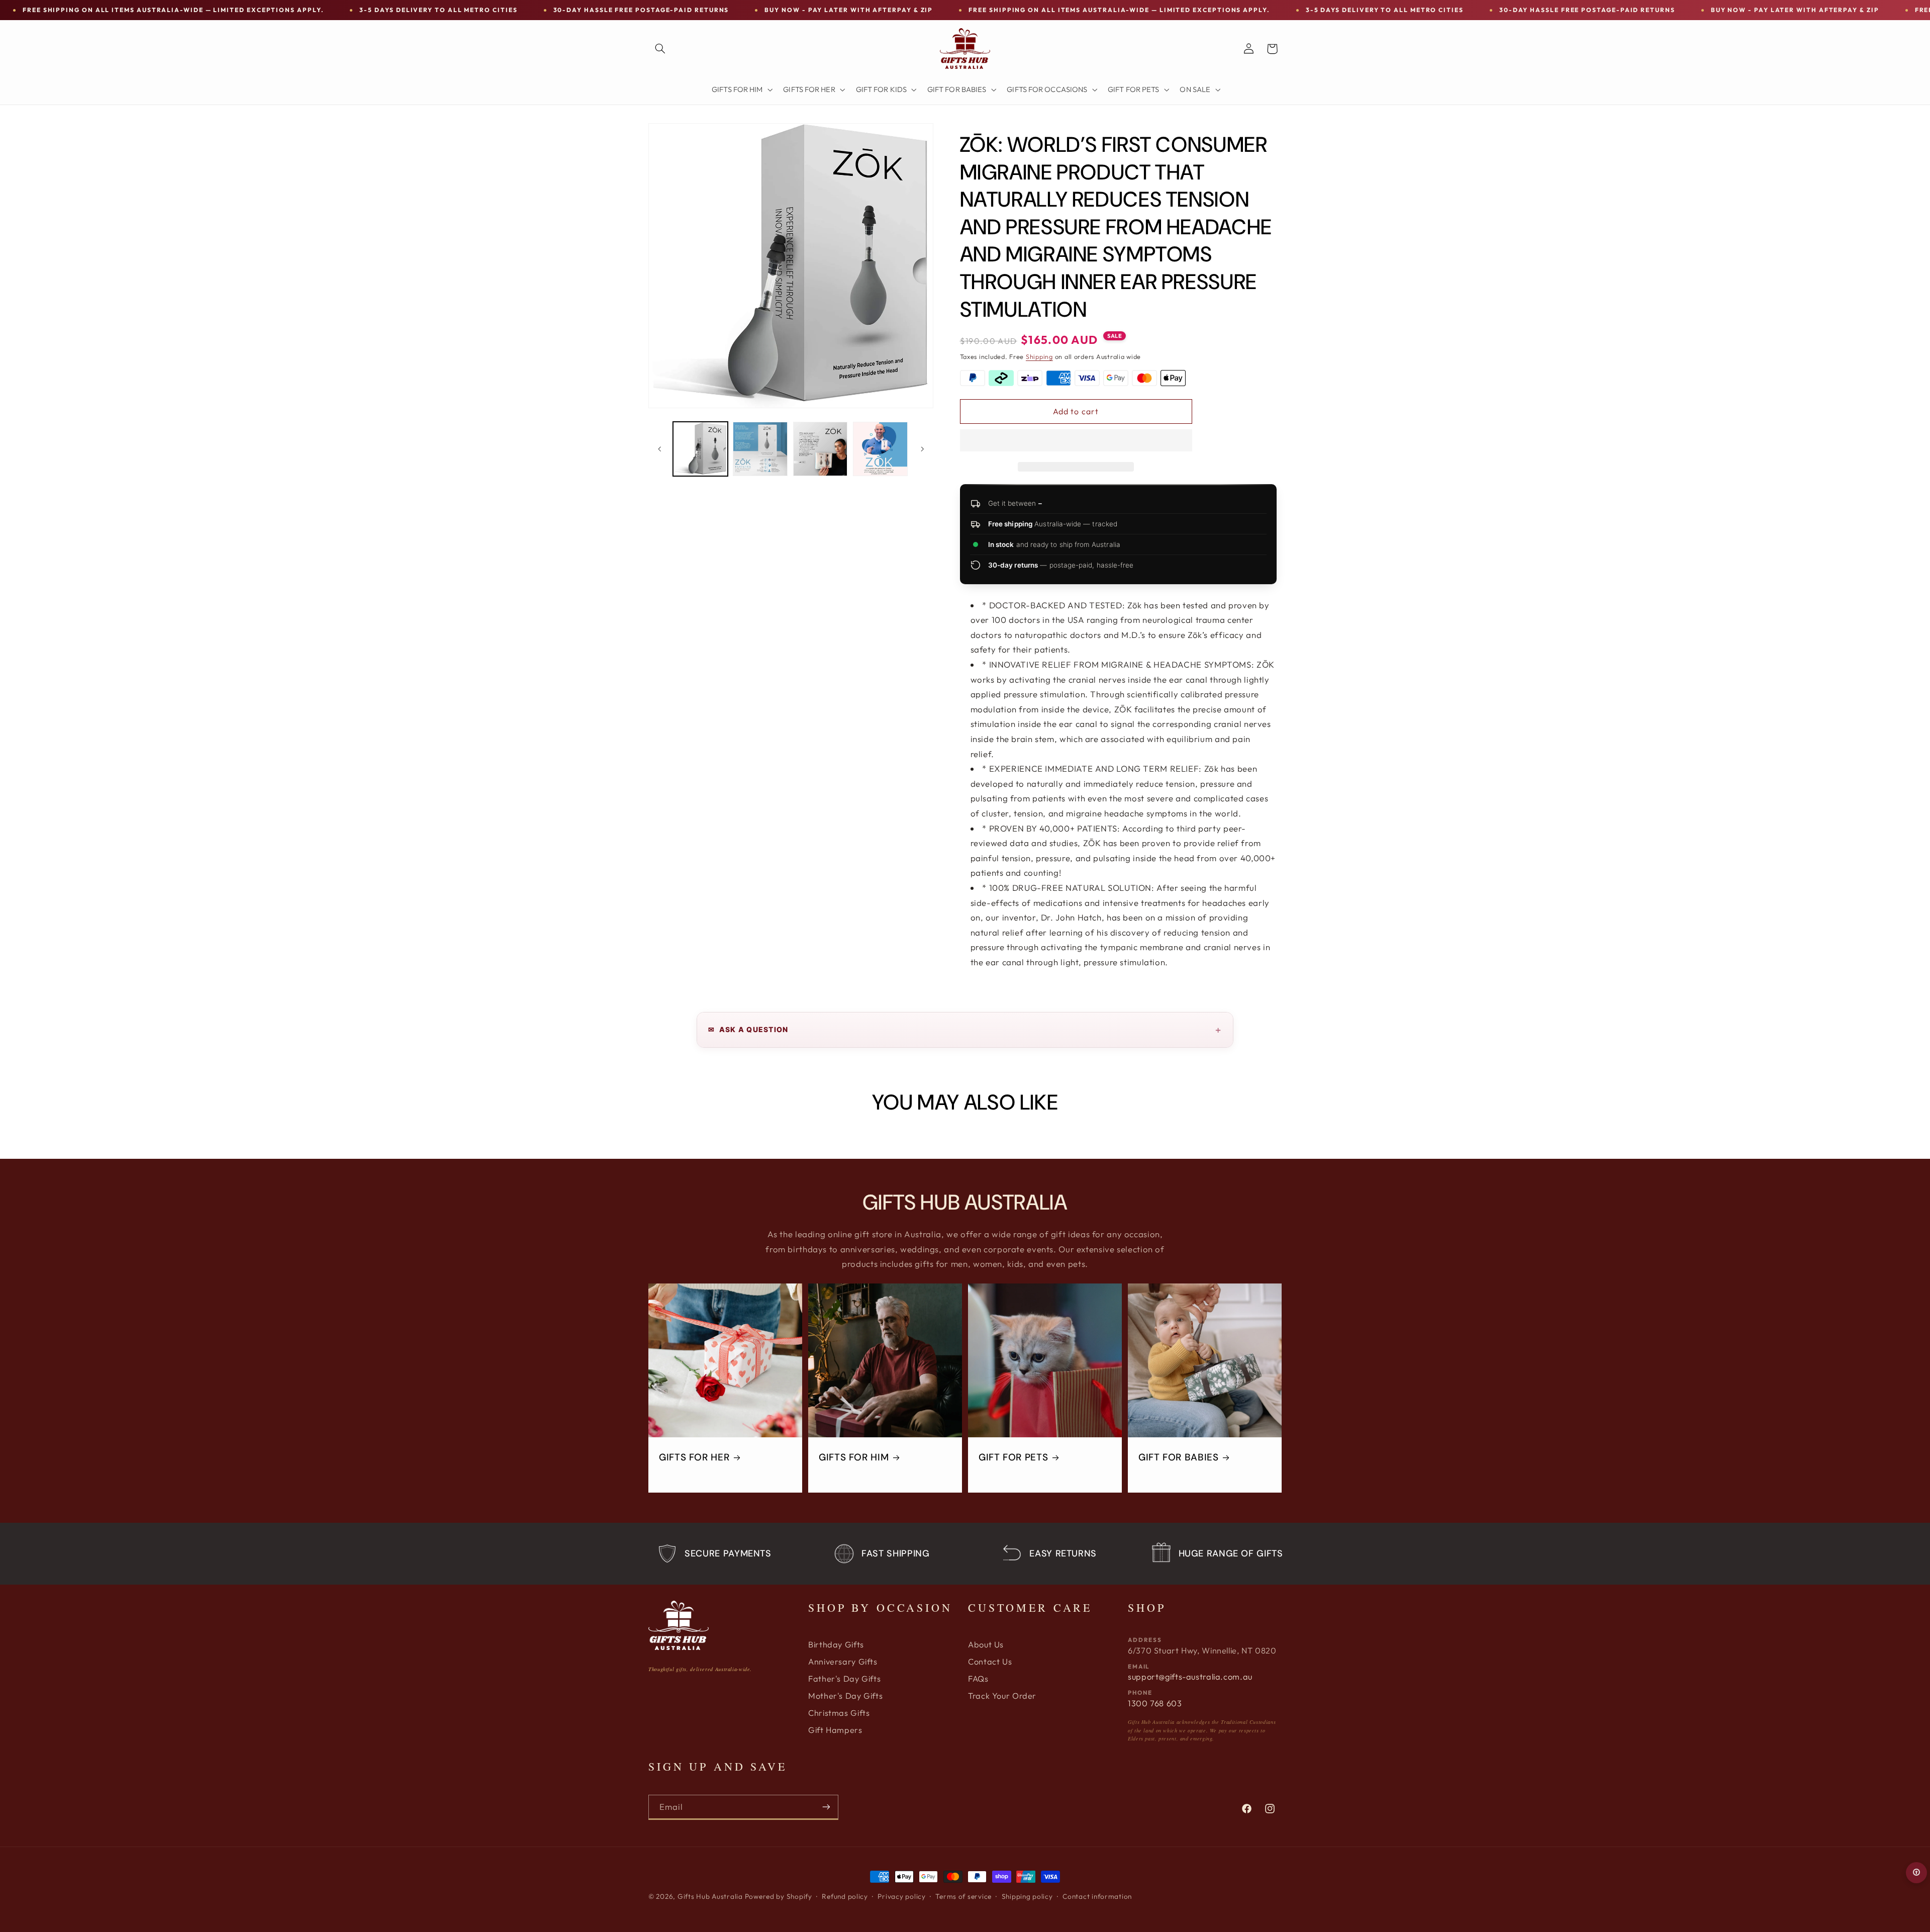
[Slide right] (922, 449)
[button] (1076, 441)
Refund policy (845, 1896)
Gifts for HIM (854, 1457)
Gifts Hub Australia (710, 1896)
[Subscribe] (826, 1807)
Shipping (1039, 356)
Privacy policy (901, 1896)
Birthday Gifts (836, 1644)
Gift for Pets (1013, 1457)
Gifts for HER (694, 1457)
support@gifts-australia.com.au (1190, 1677)
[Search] (660, 49)
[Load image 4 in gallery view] (880, 449)
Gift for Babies (1178, 1457)
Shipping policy (1027, 1896)
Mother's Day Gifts (845, 1696)
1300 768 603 (1155, 1703)
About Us (986, 1644)
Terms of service (963, 1896)
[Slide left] (659, 449)
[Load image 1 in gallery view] (700, 449)
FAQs (978, 1679)
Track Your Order (1002, 1696)
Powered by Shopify (779, 1896)
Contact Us (990, 1662)
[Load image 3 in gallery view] (821, 449)
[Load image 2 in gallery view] (760, 449)
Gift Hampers (835, 1730)
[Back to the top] (1916, 1873)
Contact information (1097, 1896)
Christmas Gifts (839, 1713)
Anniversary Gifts (843, 1662)
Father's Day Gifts (844, 1679)
